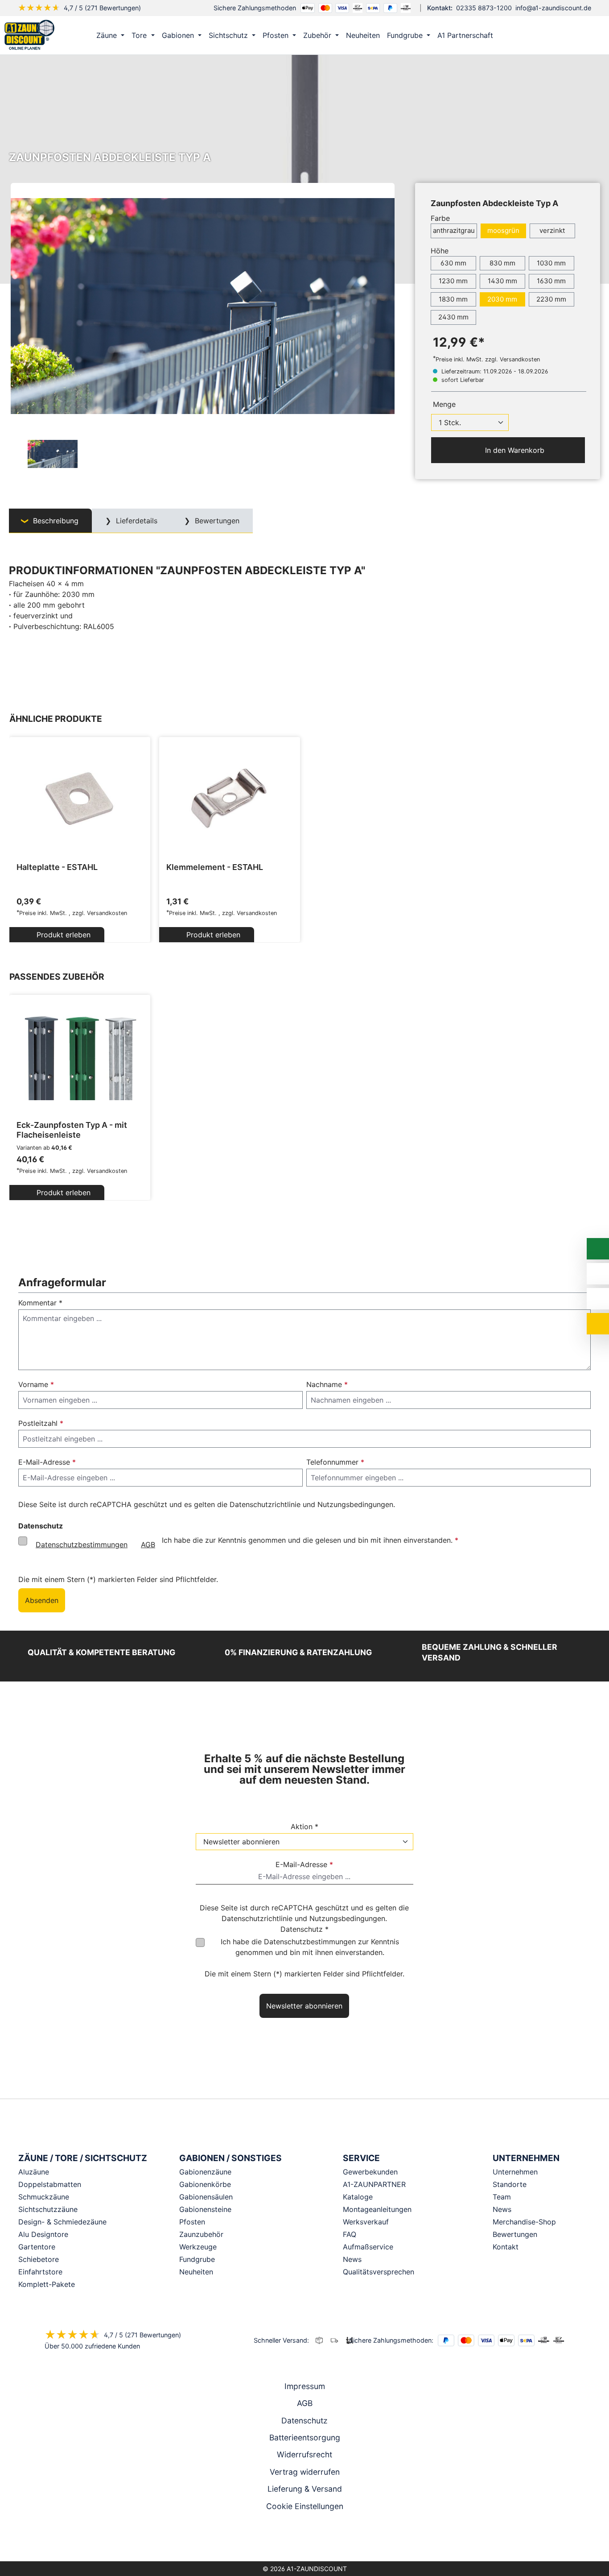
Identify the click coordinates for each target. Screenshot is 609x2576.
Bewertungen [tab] (216, 521)
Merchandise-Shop (524, 2222)
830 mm (502, 263)
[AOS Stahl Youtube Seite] (317, 2538)
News (502, 2209)
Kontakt (506, 2247)
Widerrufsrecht (304, 2454)
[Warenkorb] (591, 35)
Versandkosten (107, 913)
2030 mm (502, 299)
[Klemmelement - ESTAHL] (230, 798)
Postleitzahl (41, 1423)
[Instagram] (292, 2538)
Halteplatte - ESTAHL (57, 867)
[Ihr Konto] (553, 35)
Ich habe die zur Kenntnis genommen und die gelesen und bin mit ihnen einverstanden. (247, 1542)
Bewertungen (515, 2234)
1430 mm (502, 281)
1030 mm (551, 263)
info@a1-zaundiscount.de (553, 8)
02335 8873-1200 (484, 8)
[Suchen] (572, 35)
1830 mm (453, 299)
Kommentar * (40, 1303)
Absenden (42, 1600)
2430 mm (453, 317)
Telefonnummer (335, 1462)
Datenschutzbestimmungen (82, 1545)
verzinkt (552, 230)
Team (502, 2197)
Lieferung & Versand (305, 2489)
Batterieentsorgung (305, 2437)
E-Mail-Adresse (47, 1462)
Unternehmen (515, 2172)
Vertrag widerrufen (305, 2472)
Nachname (327, 1384)
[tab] (50, 521)
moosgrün (503, 230)
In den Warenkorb (514, 450)
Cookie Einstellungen (305, 2506)
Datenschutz (304, 2421)
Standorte (510, 2184)
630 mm (453, 263)
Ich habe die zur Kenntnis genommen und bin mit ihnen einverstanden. (310, 1947)
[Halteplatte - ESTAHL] (80, 798)
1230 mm (453, 281)
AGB (148, 1545)
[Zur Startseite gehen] (29, 34)
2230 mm (551, 299)
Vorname (36, 1384)
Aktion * (304, 1826)
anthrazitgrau (454, 230)
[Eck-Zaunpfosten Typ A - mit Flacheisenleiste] (80, 1056)
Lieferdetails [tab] (136, 521)
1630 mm (551, 281)
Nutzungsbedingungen (355, 1504)
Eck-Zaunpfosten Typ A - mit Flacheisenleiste (72, 1130)
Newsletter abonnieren (304, 2006)
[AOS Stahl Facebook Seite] (304, 2538)
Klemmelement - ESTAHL (215, 867)
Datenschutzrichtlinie (265, 1504)
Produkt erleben (62, 935)
